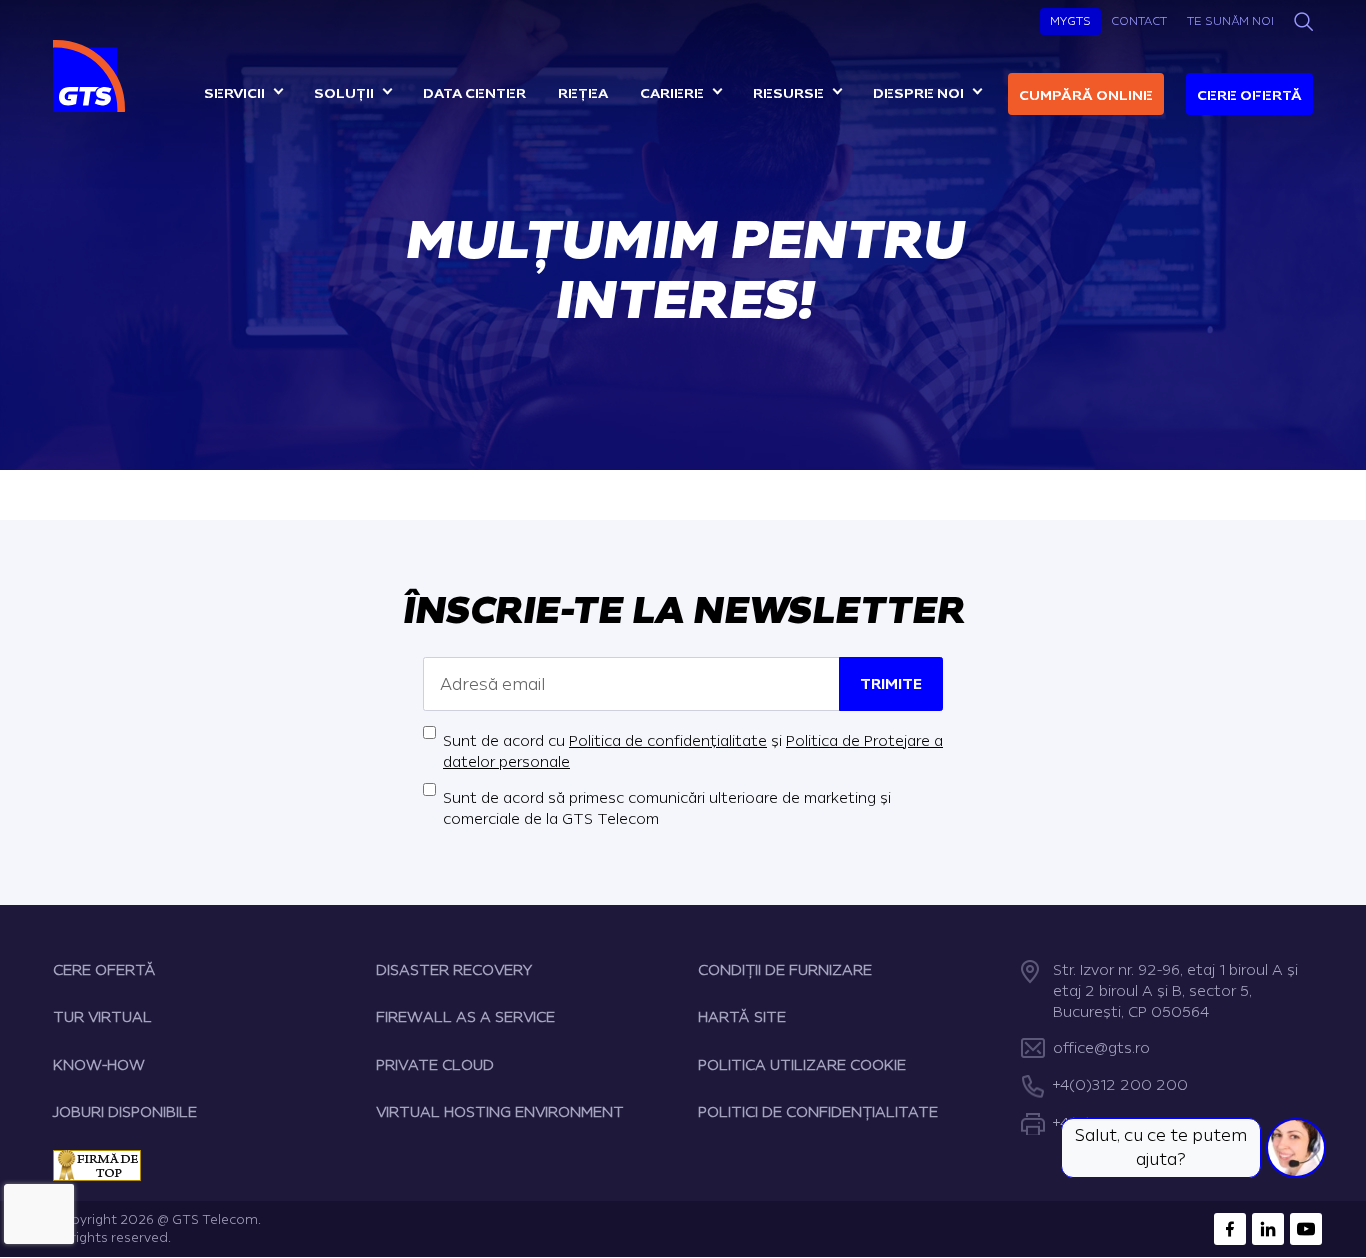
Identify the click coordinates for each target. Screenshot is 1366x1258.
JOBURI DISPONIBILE (125, 1112)
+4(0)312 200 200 (1120, 1085)
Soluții (344, 93)
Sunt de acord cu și (693, 752)
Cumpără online (1086, 95)
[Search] (1303, 21)
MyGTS (1070, 21)
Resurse (788, 93)
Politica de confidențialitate (668, 741)
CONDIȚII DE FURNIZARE (785, 970)
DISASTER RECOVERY (454, 970)
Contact (1139, 21)
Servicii (234, 93)
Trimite (891, 684)
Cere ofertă (1249, 95)
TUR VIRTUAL (102, 1017)
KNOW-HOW (99, 1065)
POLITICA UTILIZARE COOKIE (802, 1065)
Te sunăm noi (1230, 21)
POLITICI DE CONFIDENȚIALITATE (818, 1112)
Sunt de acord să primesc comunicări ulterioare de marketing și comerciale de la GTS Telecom (667, 809)
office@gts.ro (1101, 1048)
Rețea (583, 93)
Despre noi (918, 93)
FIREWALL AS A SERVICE (465, 1017)
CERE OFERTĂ (104, 970)
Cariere (672, 93)
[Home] (91, 76)
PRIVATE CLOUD (435, 1065)
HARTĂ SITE (742, 1017)
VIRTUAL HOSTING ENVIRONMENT (500, 1112)
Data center (474, 93)
